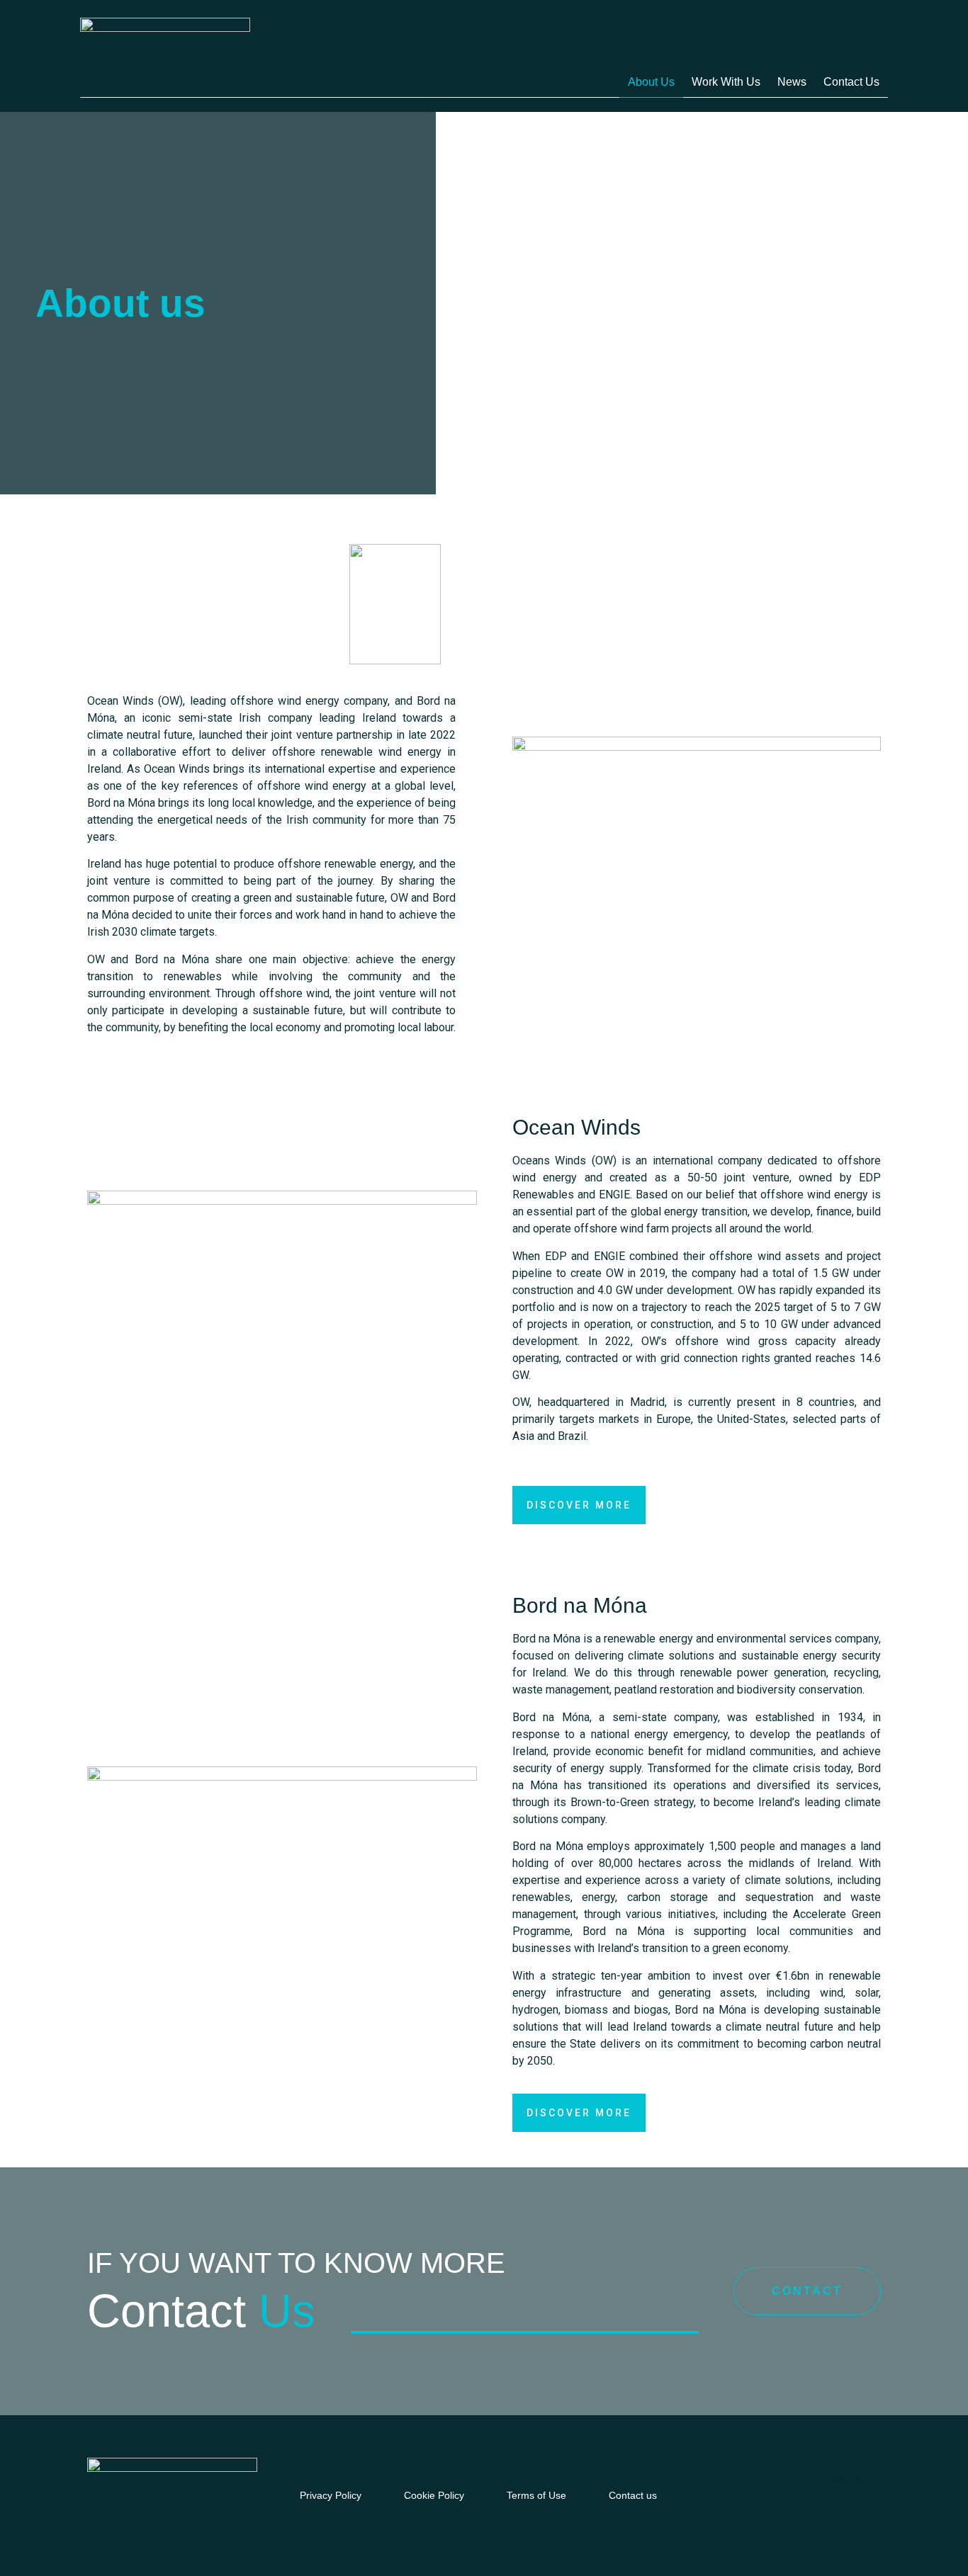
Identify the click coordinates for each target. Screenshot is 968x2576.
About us (651, 82)
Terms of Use (536, 2495)
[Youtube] (860, 2502)
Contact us (851, 82)
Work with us (726, 82)
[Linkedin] (830, 2502)
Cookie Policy (434, 2495)
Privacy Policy (331, 2495)
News (792, 82)
